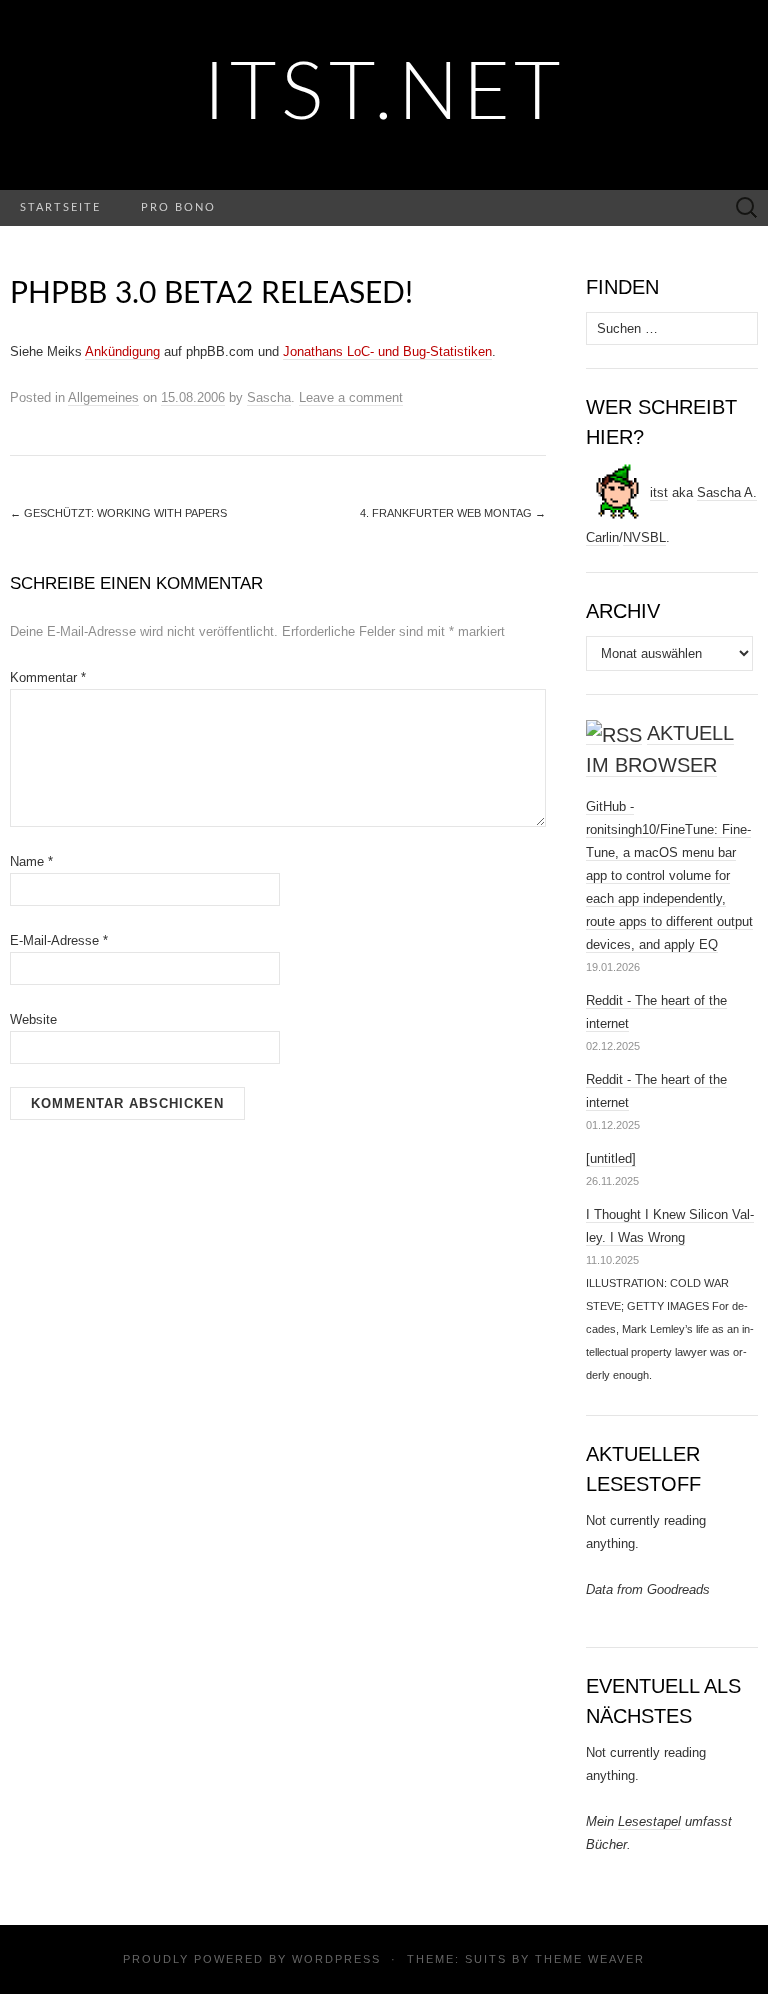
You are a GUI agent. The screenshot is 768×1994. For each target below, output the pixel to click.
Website (33, 1019)
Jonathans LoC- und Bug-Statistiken (387, 351)
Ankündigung (122, 351)
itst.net (384, 95)
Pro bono (178, 207)
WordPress (336, 1959)
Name (31, 861)
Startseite (60, 207)
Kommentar (48, 677)
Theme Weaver (590, 1959)
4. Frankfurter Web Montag (453, 513)
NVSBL (644, 537)
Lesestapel (649, 1821)
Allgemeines (103, 397)
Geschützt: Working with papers (118, 513)
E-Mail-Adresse (59, 940)
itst (659, 492)
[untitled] (611, 1158)
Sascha (269, 397)
